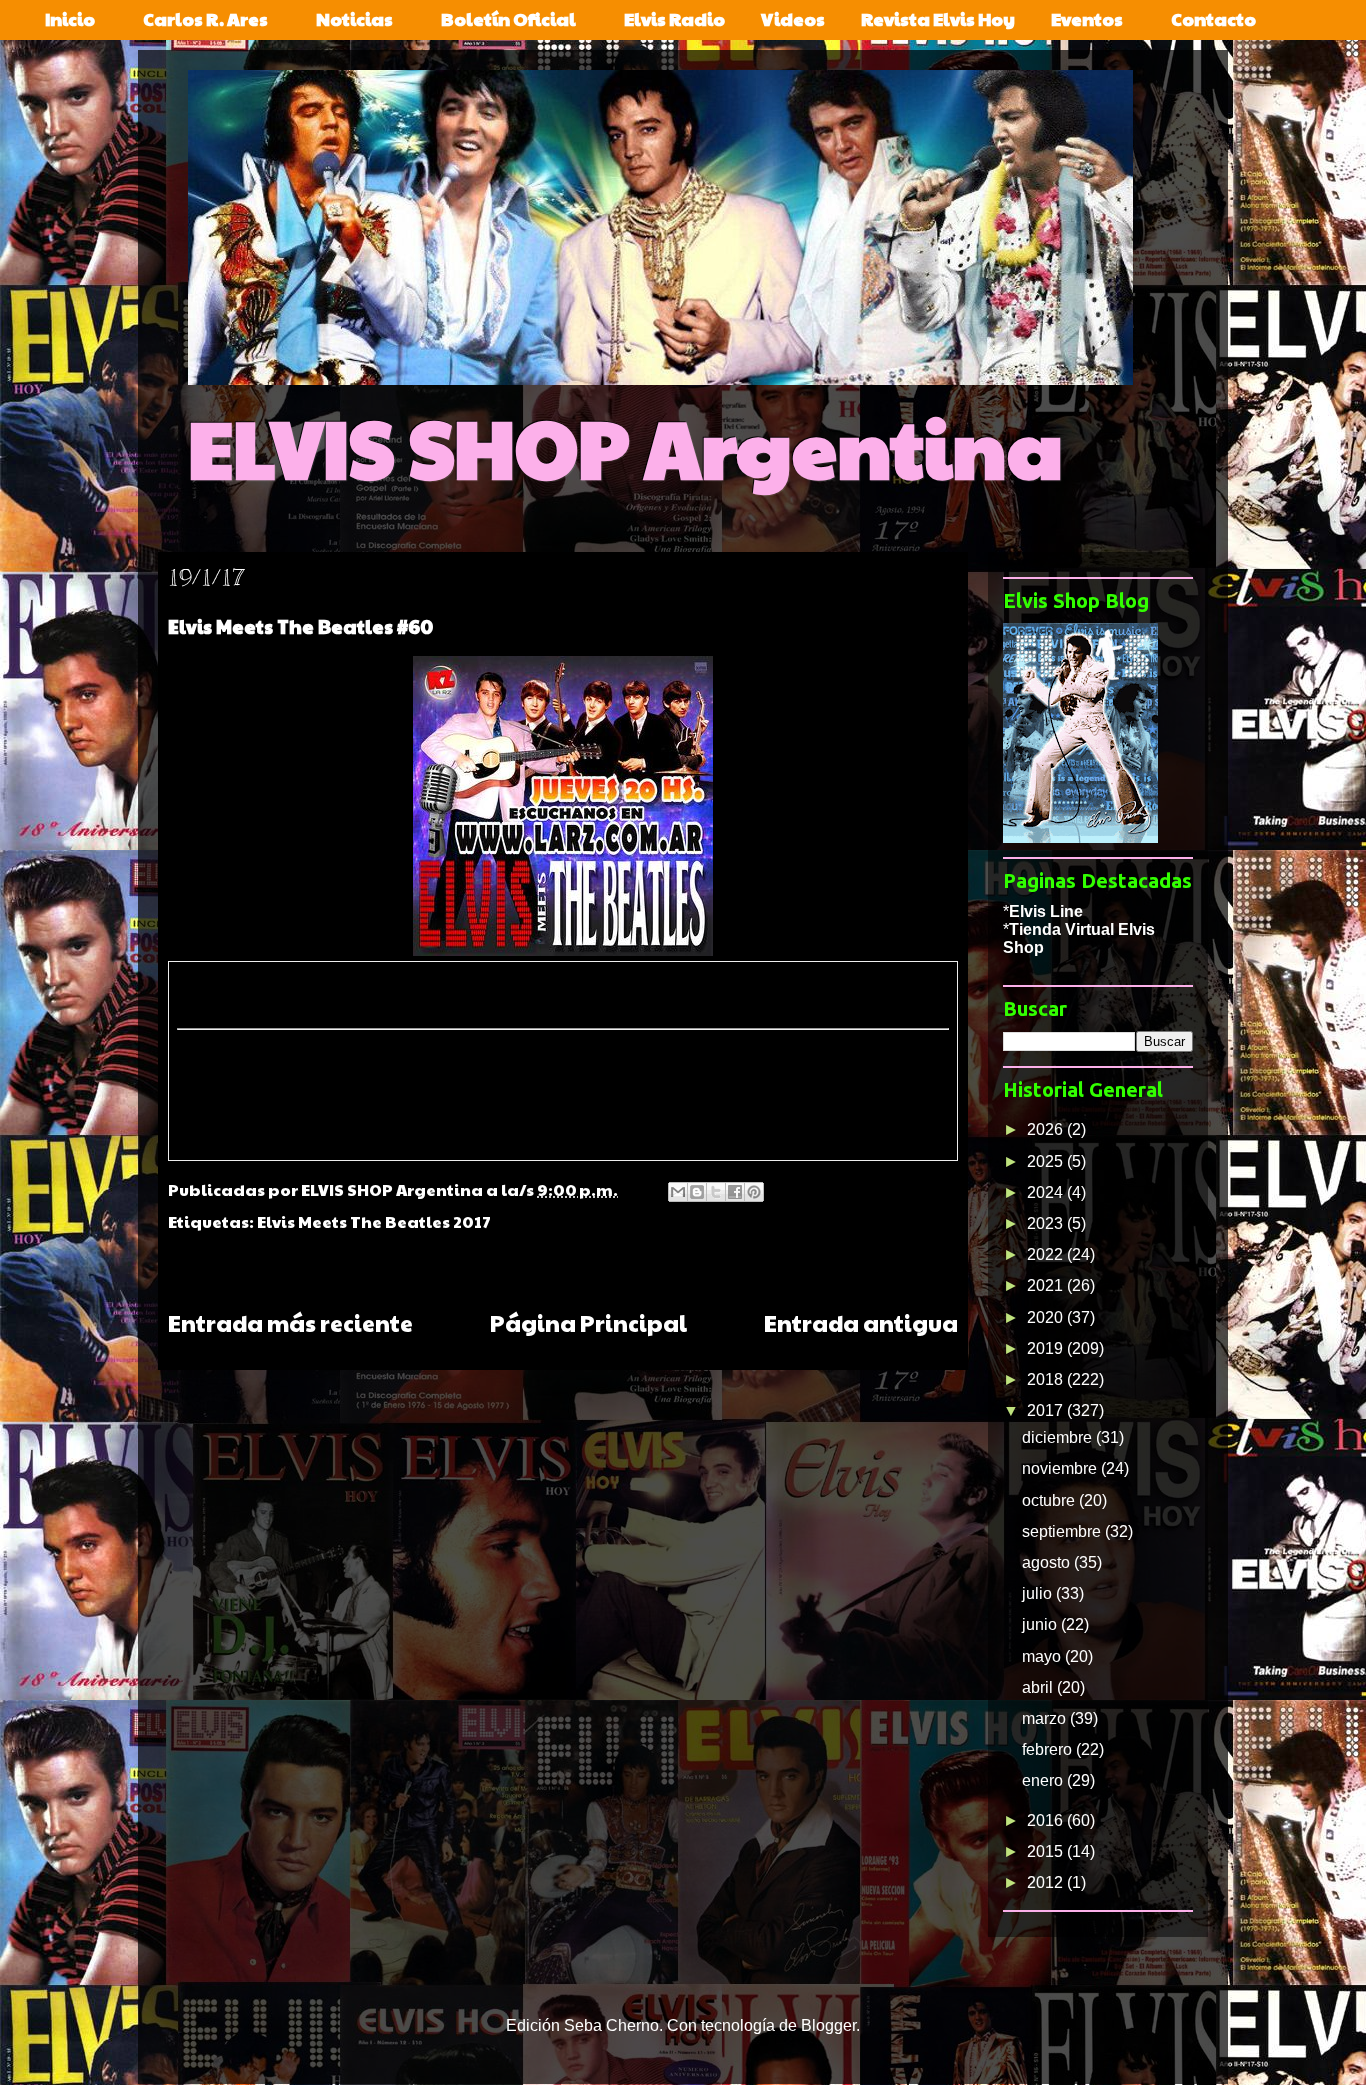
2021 (1047, 1285)
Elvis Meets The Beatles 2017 (374, 1221)
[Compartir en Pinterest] (754, 1192)
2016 (1047, 1820)
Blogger (828, 2025)
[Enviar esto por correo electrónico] (678, 1192)
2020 (1047, 1317)
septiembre (1063, 1531)
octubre (1050, 1500)
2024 (1047, 1192)
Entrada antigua (861, 1322)
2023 (1047, 1223)
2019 (1047, 1348)
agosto (1048, 1562)
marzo (1046, 1718)
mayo (1043, 1656)
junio (1041, 1624)
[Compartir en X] (716, 1192)
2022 (1047, 1254)
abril (1039, 1687)
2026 (1047, 1129)
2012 (1047, 1882)
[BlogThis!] (697, 1192)
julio (1039, 1593)
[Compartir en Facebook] (735, 1192)
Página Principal (588, 1322)
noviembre (1061, 1468)
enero (1044, 1780)
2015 (1047, 1851)
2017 (1047, 1410)
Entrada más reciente (290, 1322)
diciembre (1059, 1437)
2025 (1047, 1161)
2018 (1047, 1379)
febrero (1049, 1749)
